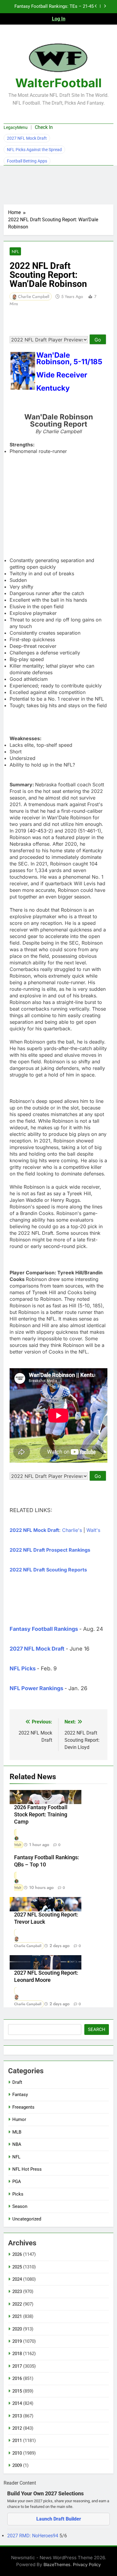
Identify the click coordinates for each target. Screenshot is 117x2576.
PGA (17, 2181)
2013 (17, 2416)
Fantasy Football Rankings (44, 1629)
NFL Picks (23, 1668)
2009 (17, 2465)
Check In (44, 127)
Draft (17, 2082)
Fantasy (20, 2095)
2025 (17, 2267)
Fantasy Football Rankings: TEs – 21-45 (54, 7)
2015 (17, 2391)
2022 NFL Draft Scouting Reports (48, 1570)
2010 (17, 2453)
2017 (17, 2366)
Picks (18, 2194)
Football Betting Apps (27, 161)
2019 (17, 2341)
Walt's (93, 1530)
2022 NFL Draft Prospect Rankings (50, 1550)
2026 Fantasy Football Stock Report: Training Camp (41, 1815)
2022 (17, 2304)
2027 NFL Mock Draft (27, 138)
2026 (17, 2254)
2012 (17, 2428)
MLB (17, 2132)
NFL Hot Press (27, 2169)
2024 (17, 2279)
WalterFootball (58, 83)
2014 (17, 2403)
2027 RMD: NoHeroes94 (33, 2536)
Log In (59, 19)
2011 (17, 2440)
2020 (17, 2329)
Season (20, 2206)
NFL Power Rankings (36, 1688)
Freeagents (23, 2107)
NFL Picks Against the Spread (34, 150)
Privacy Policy (87, 2564)
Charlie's (72, 1530)
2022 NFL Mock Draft (34, 1530)
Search (97, 2030)
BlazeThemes (57, 2564)
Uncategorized (27, 2219)
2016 (17, 2378)
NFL (15, 252)
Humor (19, 2119)
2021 (17, 2316)
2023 (17, 2292)
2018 (17, 2354)
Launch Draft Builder (59, 2519)
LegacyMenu (16, 127)
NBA (17, 2144)
